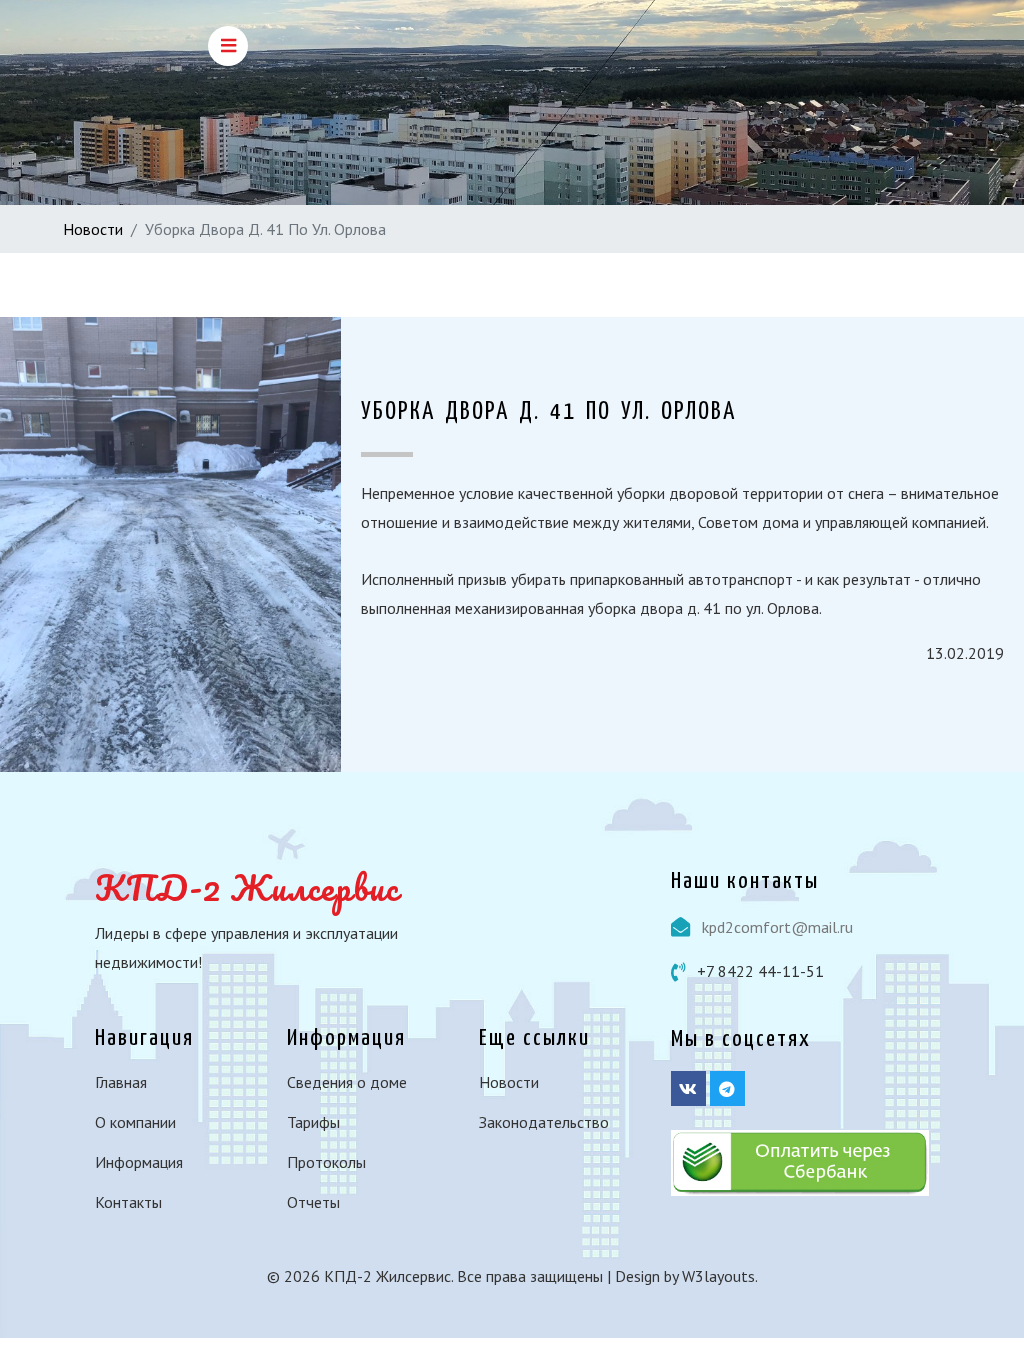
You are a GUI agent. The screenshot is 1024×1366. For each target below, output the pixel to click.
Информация (139, 1162)
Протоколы (326, 1162)
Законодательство (544, 1122)
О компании (135, 1122)
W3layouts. (720, 1276)
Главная (121, 1082)
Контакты (128, 1202)
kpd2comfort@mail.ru (777, 927)
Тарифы (313, 1122)
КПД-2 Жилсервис (247, 887)
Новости (93, 229)
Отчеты (313, 1202)
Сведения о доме (347, 1082)
